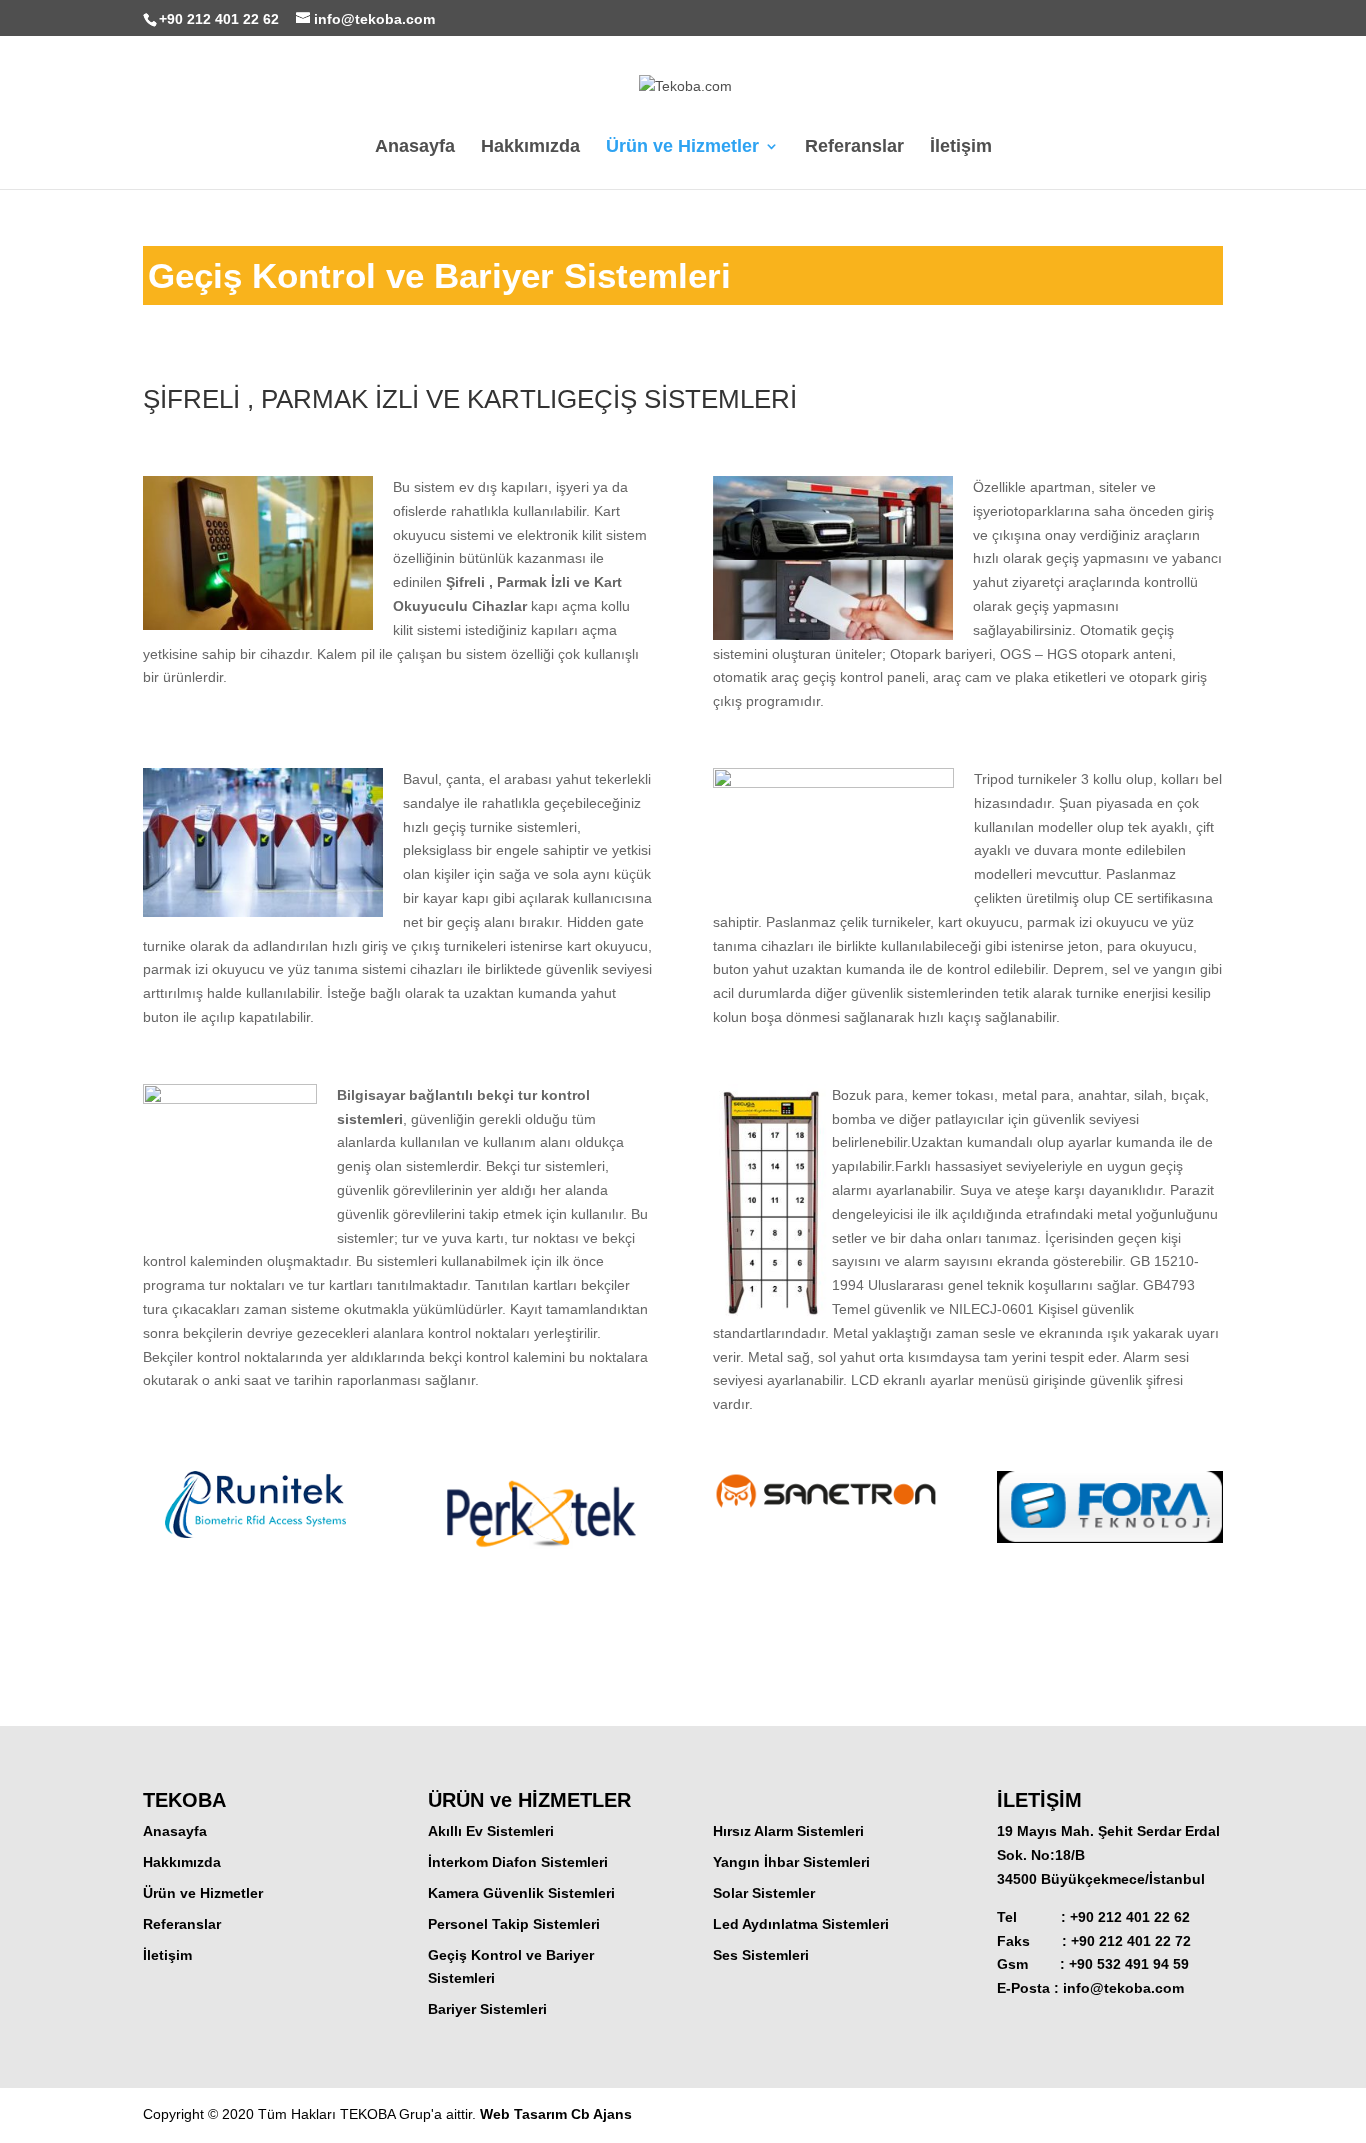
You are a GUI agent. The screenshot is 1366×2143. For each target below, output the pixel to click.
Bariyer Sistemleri (487, 2009)
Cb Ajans (601, 2114)
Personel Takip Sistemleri (514, 1924)
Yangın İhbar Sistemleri (791, 1862)
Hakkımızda (530, 147)
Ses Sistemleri (761, 1955)
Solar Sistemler (764, 1893)
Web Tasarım (525, 2114)
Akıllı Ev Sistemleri (491, 1831)
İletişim (961, 147)
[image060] (1109, 1543)
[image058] (540, 1570)
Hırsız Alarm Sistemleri (788, 1831)
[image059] (825, 1511)
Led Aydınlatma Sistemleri (801, 1924)
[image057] (255, 1538)
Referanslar (854, 147)
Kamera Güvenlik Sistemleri (521, 1893)
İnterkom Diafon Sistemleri (518, 1862)
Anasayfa (415, 147)
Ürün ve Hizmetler (682, 147)
